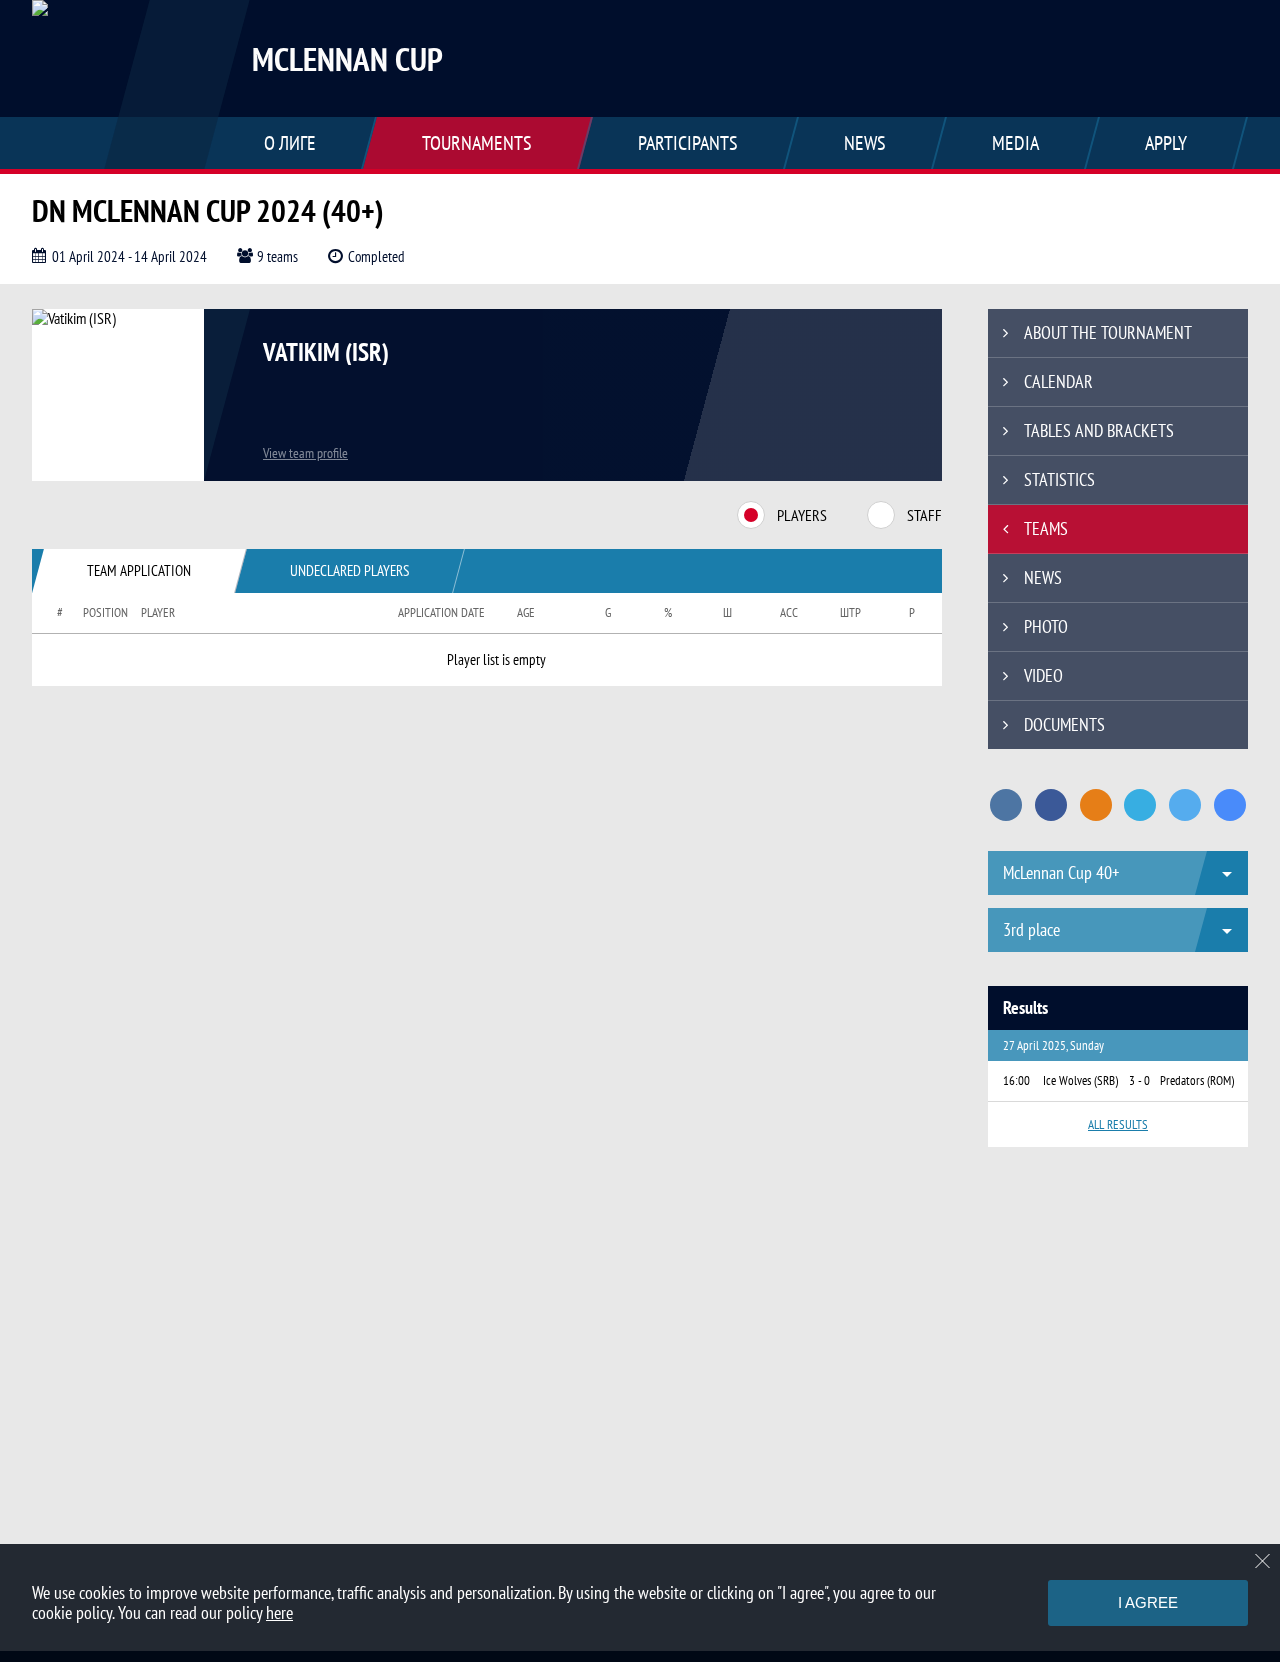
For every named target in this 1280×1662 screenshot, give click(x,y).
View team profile (305, 453)
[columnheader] (51, 613)
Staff (924, 515)
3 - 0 (1139, 1080)
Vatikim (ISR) (326, 352)
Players (802, 515)
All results (1118, 1124)
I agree (1148, 1602)
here (279, 1612)
